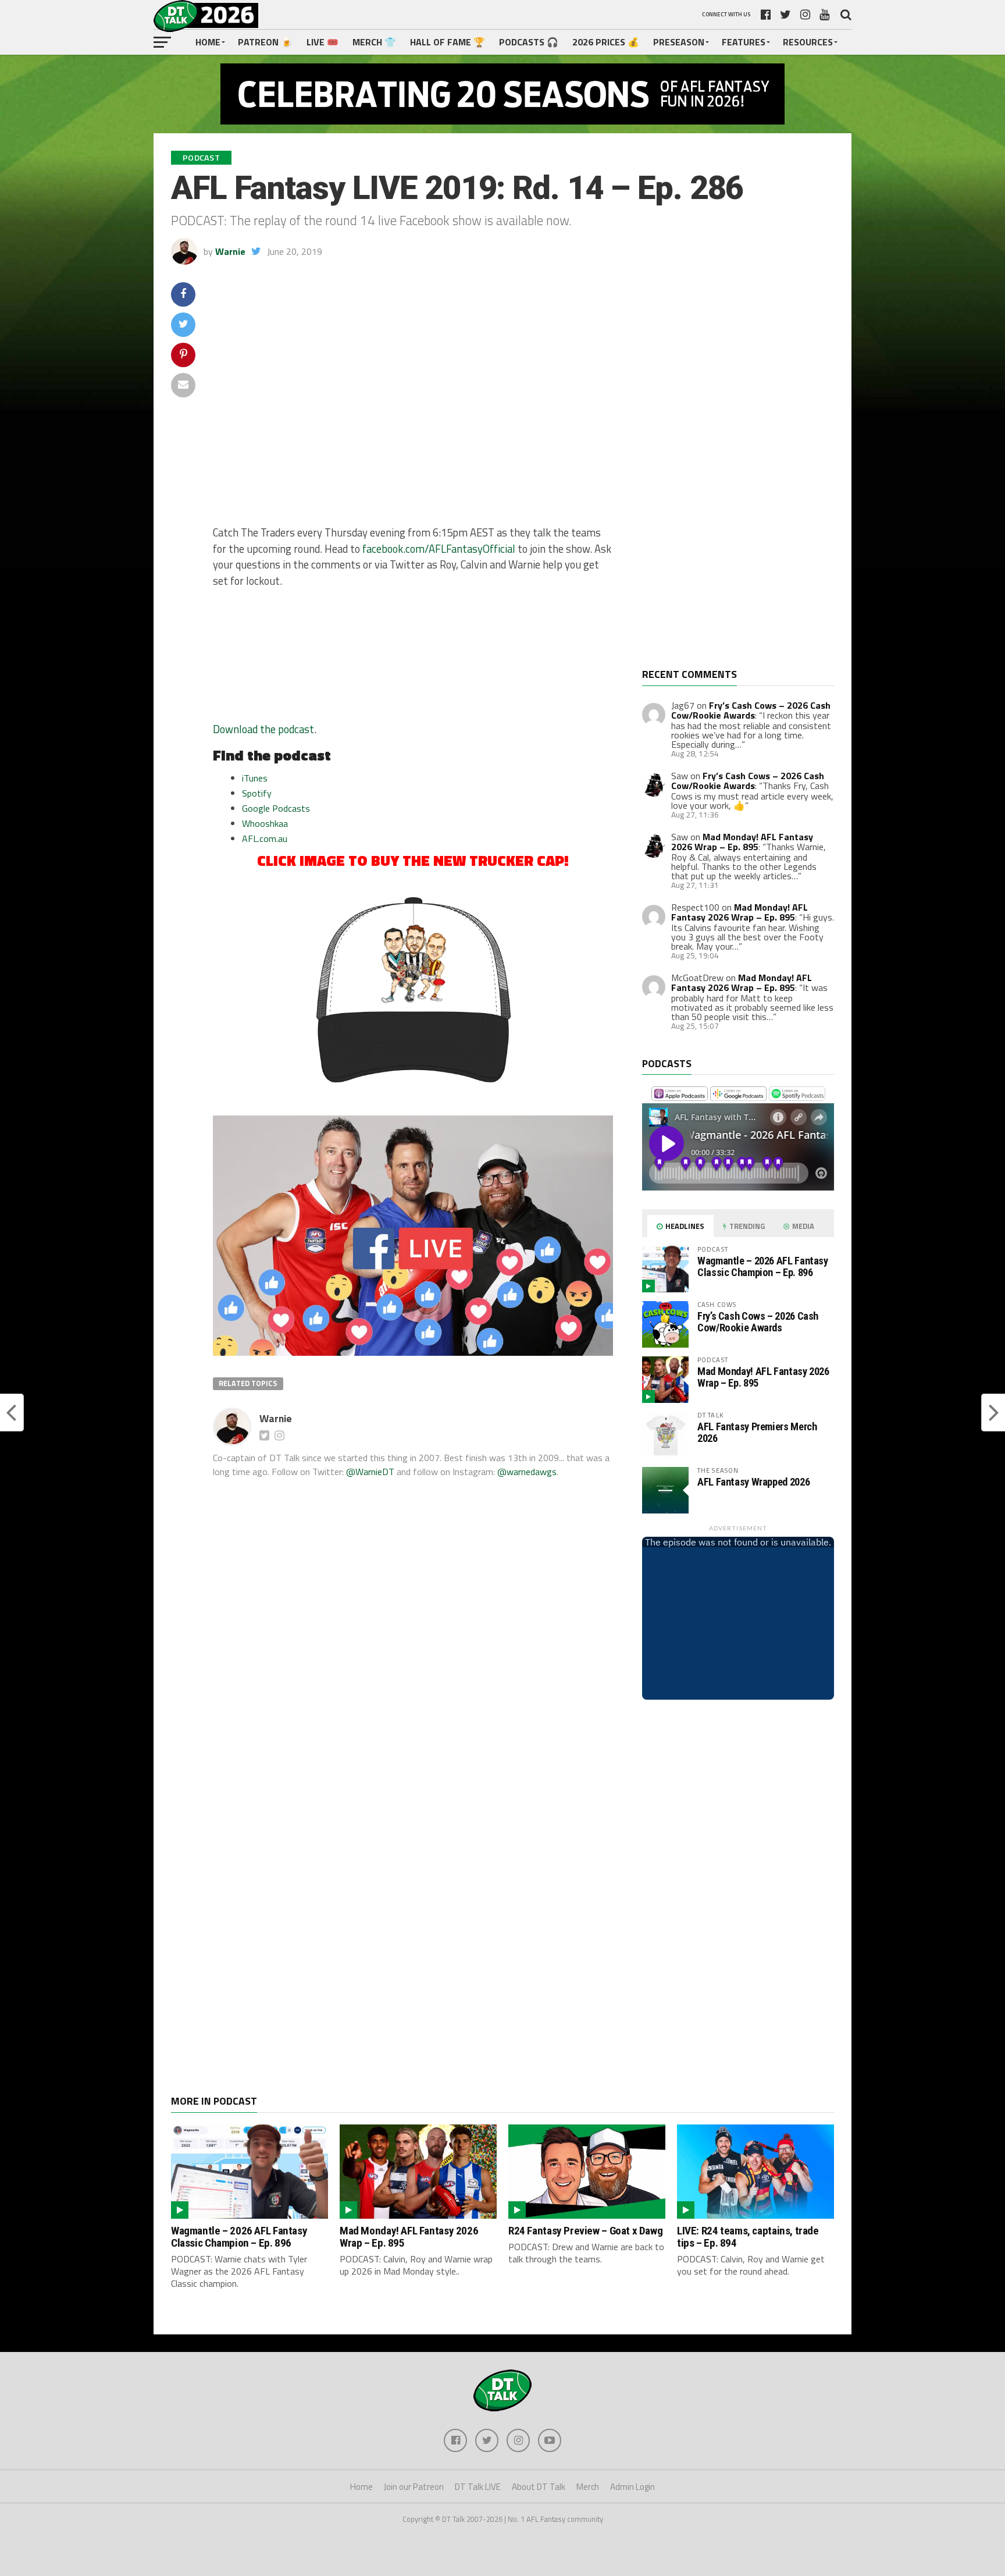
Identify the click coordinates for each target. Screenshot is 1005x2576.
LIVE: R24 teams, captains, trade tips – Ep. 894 (748, 2237)
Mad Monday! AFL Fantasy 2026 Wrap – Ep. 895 (742, 842)
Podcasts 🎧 (529, 42)
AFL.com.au (265, 838)
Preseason (679, 42)
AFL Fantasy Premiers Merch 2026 (757, 1432)
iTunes (255, 778)
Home (208, 42)
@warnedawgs (527, 1472)
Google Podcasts (276, 808)
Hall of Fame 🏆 (448, 42)
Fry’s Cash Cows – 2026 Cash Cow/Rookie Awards (751, 710)
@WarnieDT (370, 1472)
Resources (808, 42)
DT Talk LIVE (478, 2487)
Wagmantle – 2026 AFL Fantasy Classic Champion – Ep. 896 (763, 1266)
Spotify (257, 793)
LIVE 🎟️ (322, 42)
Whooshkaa (265, 823)
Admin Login (632, 2487)
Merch (588, 2487)
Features (744, 42)
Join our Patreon (414, 2487)
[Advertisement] (729, 475)
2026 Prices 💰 (606, 42)
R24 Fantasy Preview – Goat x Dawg (585, 2231)
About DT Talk (539, 2487)
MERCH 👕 (374, 42)
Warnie (230, 251)
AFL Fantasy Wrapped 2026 (753, 1482)
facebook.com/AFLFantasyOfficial (439, 549)
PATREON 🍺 (265, 42)
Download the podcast (263, 729)
